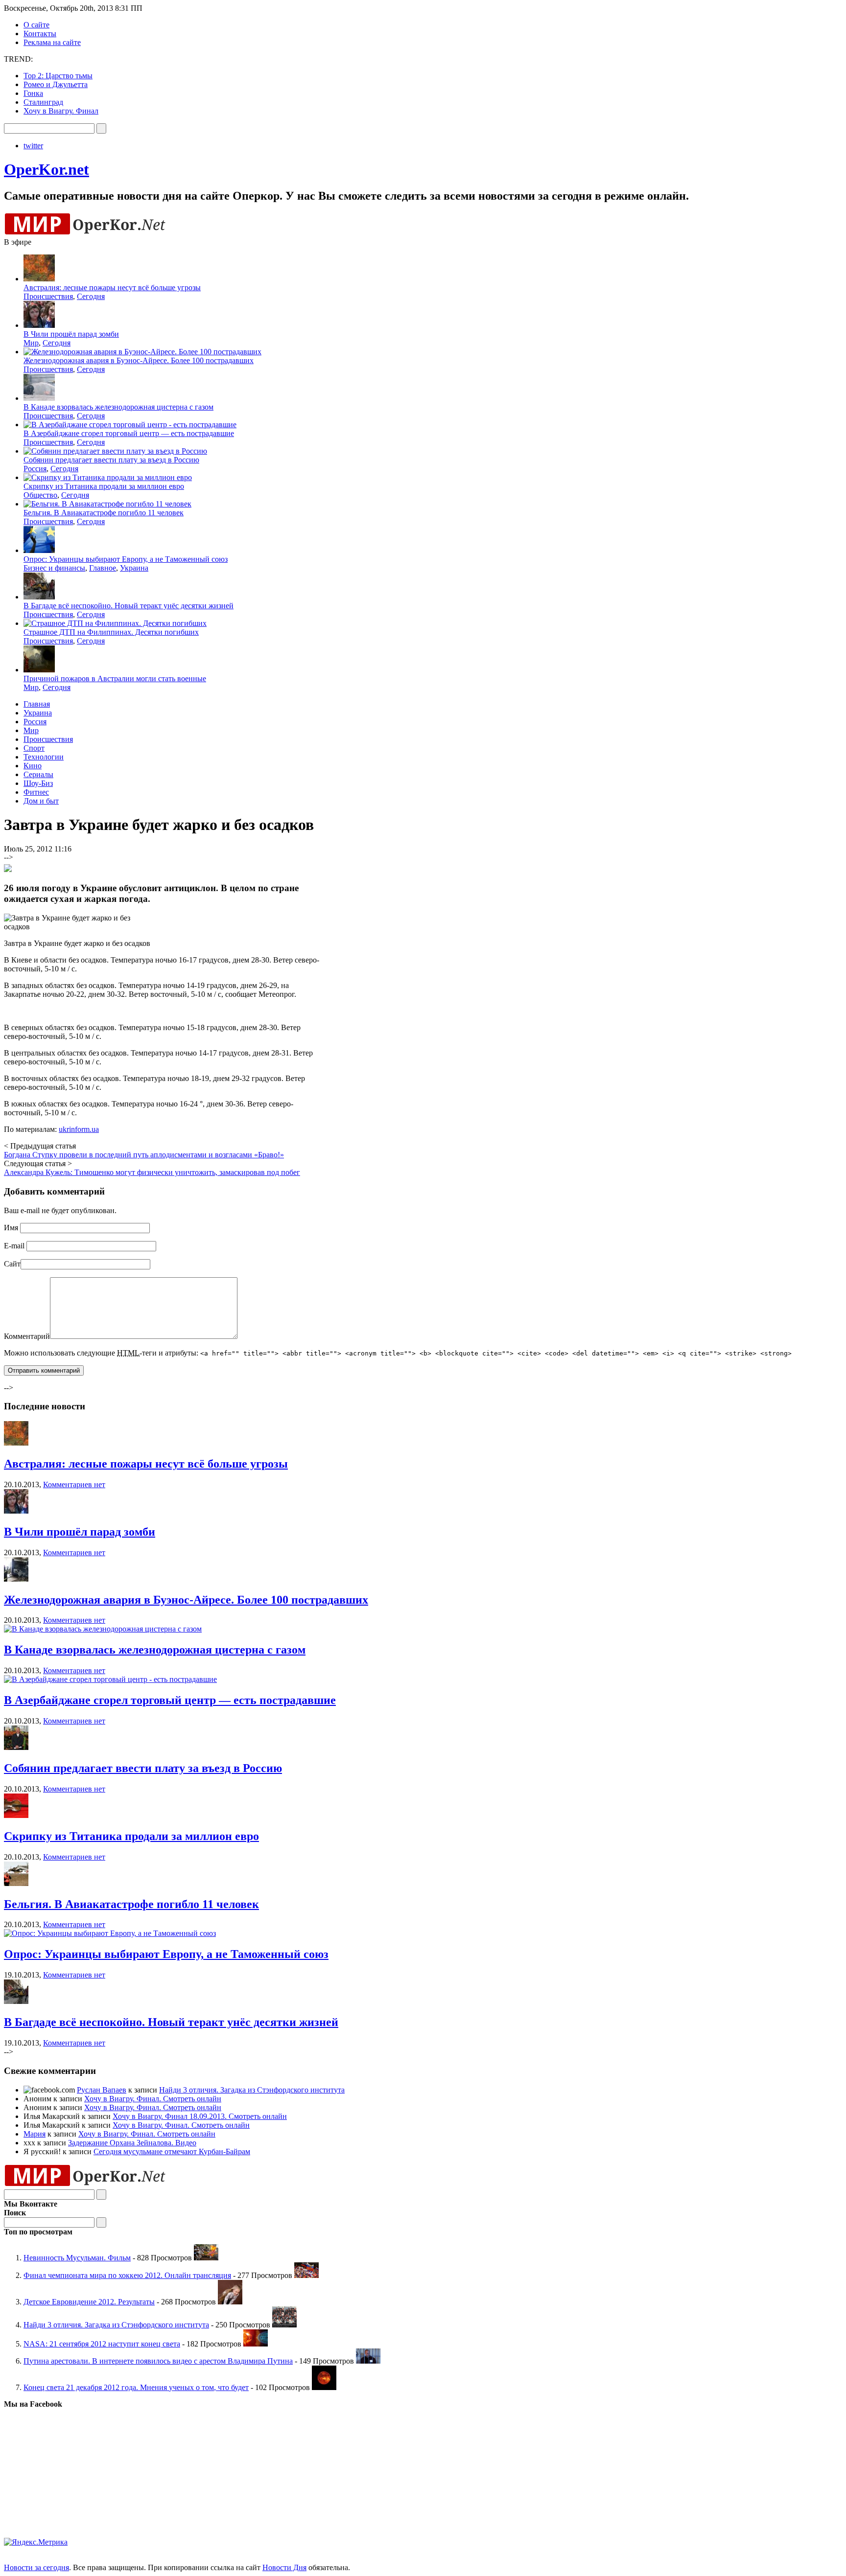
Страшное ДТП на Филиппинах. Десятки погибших (111, 632)
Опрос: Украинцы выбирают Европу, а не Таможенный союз (126, 559)
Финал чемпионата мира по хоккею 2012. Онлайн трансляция (127, 2275)
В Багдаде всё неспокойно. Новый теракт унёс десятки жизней (129, 606)
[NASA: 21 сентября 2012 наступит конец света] (256, 2344)
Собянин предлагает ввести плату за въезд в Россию (111, 460)
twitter (33, 146)
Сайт (12, 1264)
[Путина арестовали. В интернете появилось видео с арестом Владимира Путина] (368, 2361)
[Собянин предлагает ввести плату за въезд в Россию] (16, 1747)
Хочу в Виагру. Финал (61, 111)
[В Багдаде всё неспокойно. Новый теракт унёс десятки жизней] (16, 2001)
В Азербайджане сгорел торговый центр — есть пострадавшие (129, 433)
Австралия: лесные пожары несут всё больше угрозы (112, 287)
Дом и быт (41, 801)
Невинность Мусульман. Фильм (77, 2258)
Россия (35, 469)
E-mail (14, 1246)
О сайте (36, 25)
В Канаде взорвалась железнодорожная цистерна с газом (118, 407)
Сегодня (91, 296)
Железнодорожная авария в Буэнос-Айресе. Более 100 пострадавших (139, 360)
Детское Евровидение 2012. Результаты (89, 2302)
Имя (11, 1228)
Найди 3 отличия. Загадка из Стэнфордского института (252, 2090)
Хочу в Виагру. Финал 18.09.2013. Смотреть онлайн (200, 2116)
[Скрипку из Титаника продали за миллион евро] (16, 1815)
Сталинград (43, 102)
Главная (37, 704)
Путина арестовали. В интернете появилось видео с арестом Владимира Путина (158, 2361)
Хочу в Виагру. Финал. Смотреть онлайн (153, 2099)
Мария (35, 2134)
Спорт (34, 748)
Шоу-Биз (38, 783)
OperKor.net (47, 169)
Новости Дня (284, 2567)
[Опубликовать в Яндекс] (8, 870)
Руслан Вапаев (102, 2090)
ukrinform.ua (79, 1129)
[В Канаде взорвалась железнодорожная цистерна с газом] (103, 1629)
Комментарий (27, 1336)
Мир (31, 343)
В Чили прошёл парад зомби (71, 334)
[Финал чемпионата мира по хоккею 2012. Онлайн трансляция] (306, 2275)
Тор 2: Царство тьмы (58, 76)
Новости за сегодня (36, 2567)
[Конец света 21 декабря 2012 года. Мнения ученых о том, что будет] (324, 2387)
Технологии (44, 757)
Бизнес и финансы (54, 568)
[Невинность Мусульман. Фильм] (206, 2258)
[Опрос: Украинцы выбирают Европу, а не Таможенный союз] (110, 1933)
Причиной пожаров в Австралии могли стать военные (115, 678)
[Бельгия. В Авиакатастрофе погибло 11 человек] (16, 1883)
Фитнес (36, 792)
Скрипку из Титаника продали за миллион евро (104, 486)
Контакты (40, 34)
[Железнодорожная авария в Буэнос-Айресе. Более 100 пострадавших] (16, 1579)
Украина (134, 568)
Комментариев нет (74, 1484)
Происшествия (48, 296)
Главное (103, 568)
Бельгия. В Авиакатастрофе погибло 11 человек (104, 513)
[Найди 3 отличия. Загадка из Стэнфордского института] (284, 2325)
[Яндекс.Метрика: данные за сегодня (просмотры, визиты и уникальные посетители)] (36, 2542)
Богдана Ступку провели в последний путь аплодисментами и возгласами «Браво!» (144, 1155)
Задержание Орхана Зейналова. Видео (132, 2143)
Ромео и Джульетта (56, 84)
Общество (40, 495)
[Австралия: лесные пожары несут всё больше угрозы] (16, 1443)
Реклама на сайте (52, 42)
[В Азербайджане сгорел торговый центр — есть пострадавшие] (110, 1679)
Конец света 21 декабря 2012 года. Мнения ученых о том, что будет (136, 2387)
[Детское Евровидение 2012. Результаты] (230, 2302)
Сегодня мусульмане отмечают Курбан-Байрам (172, 2151)
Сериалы (38, 774)
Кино (33, 766)
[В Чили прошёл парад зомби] (16, 1511)
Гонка (33, 93)
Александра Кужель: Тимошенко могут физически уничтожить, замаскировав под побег (152, 1172)
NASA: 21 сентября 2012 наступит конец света (102, 2344)
